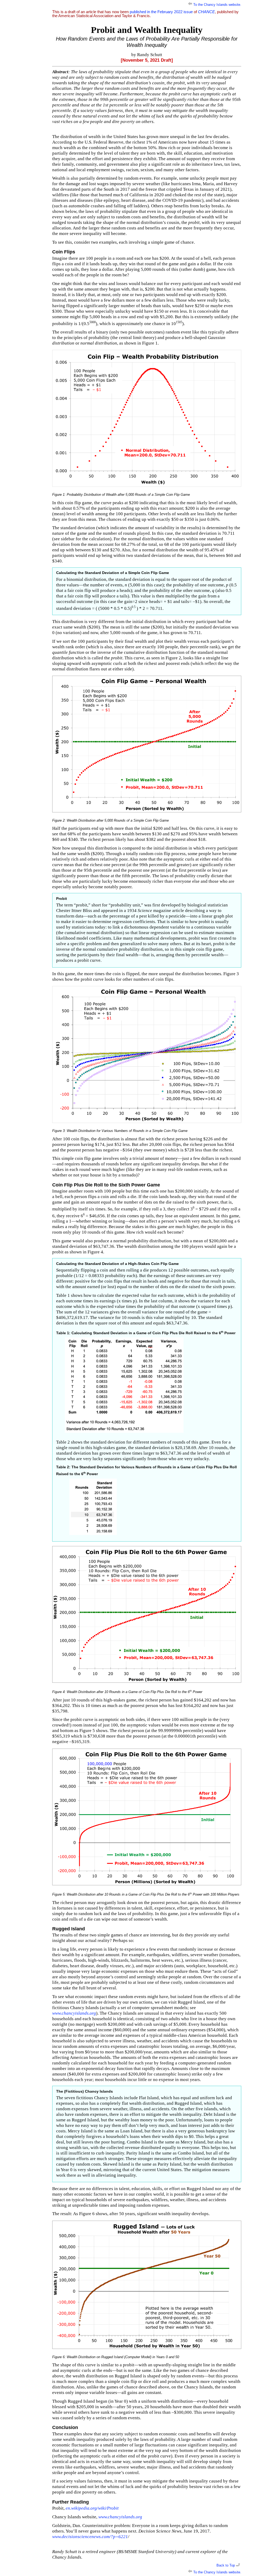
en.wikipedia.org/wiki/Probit (92, 2508)
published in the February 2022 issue (161, 12)
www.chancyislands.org (74, 2013)
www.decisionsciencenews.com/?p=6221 (90, 2537)
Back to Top (226, 2565)
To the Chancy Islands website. (217, 5)
